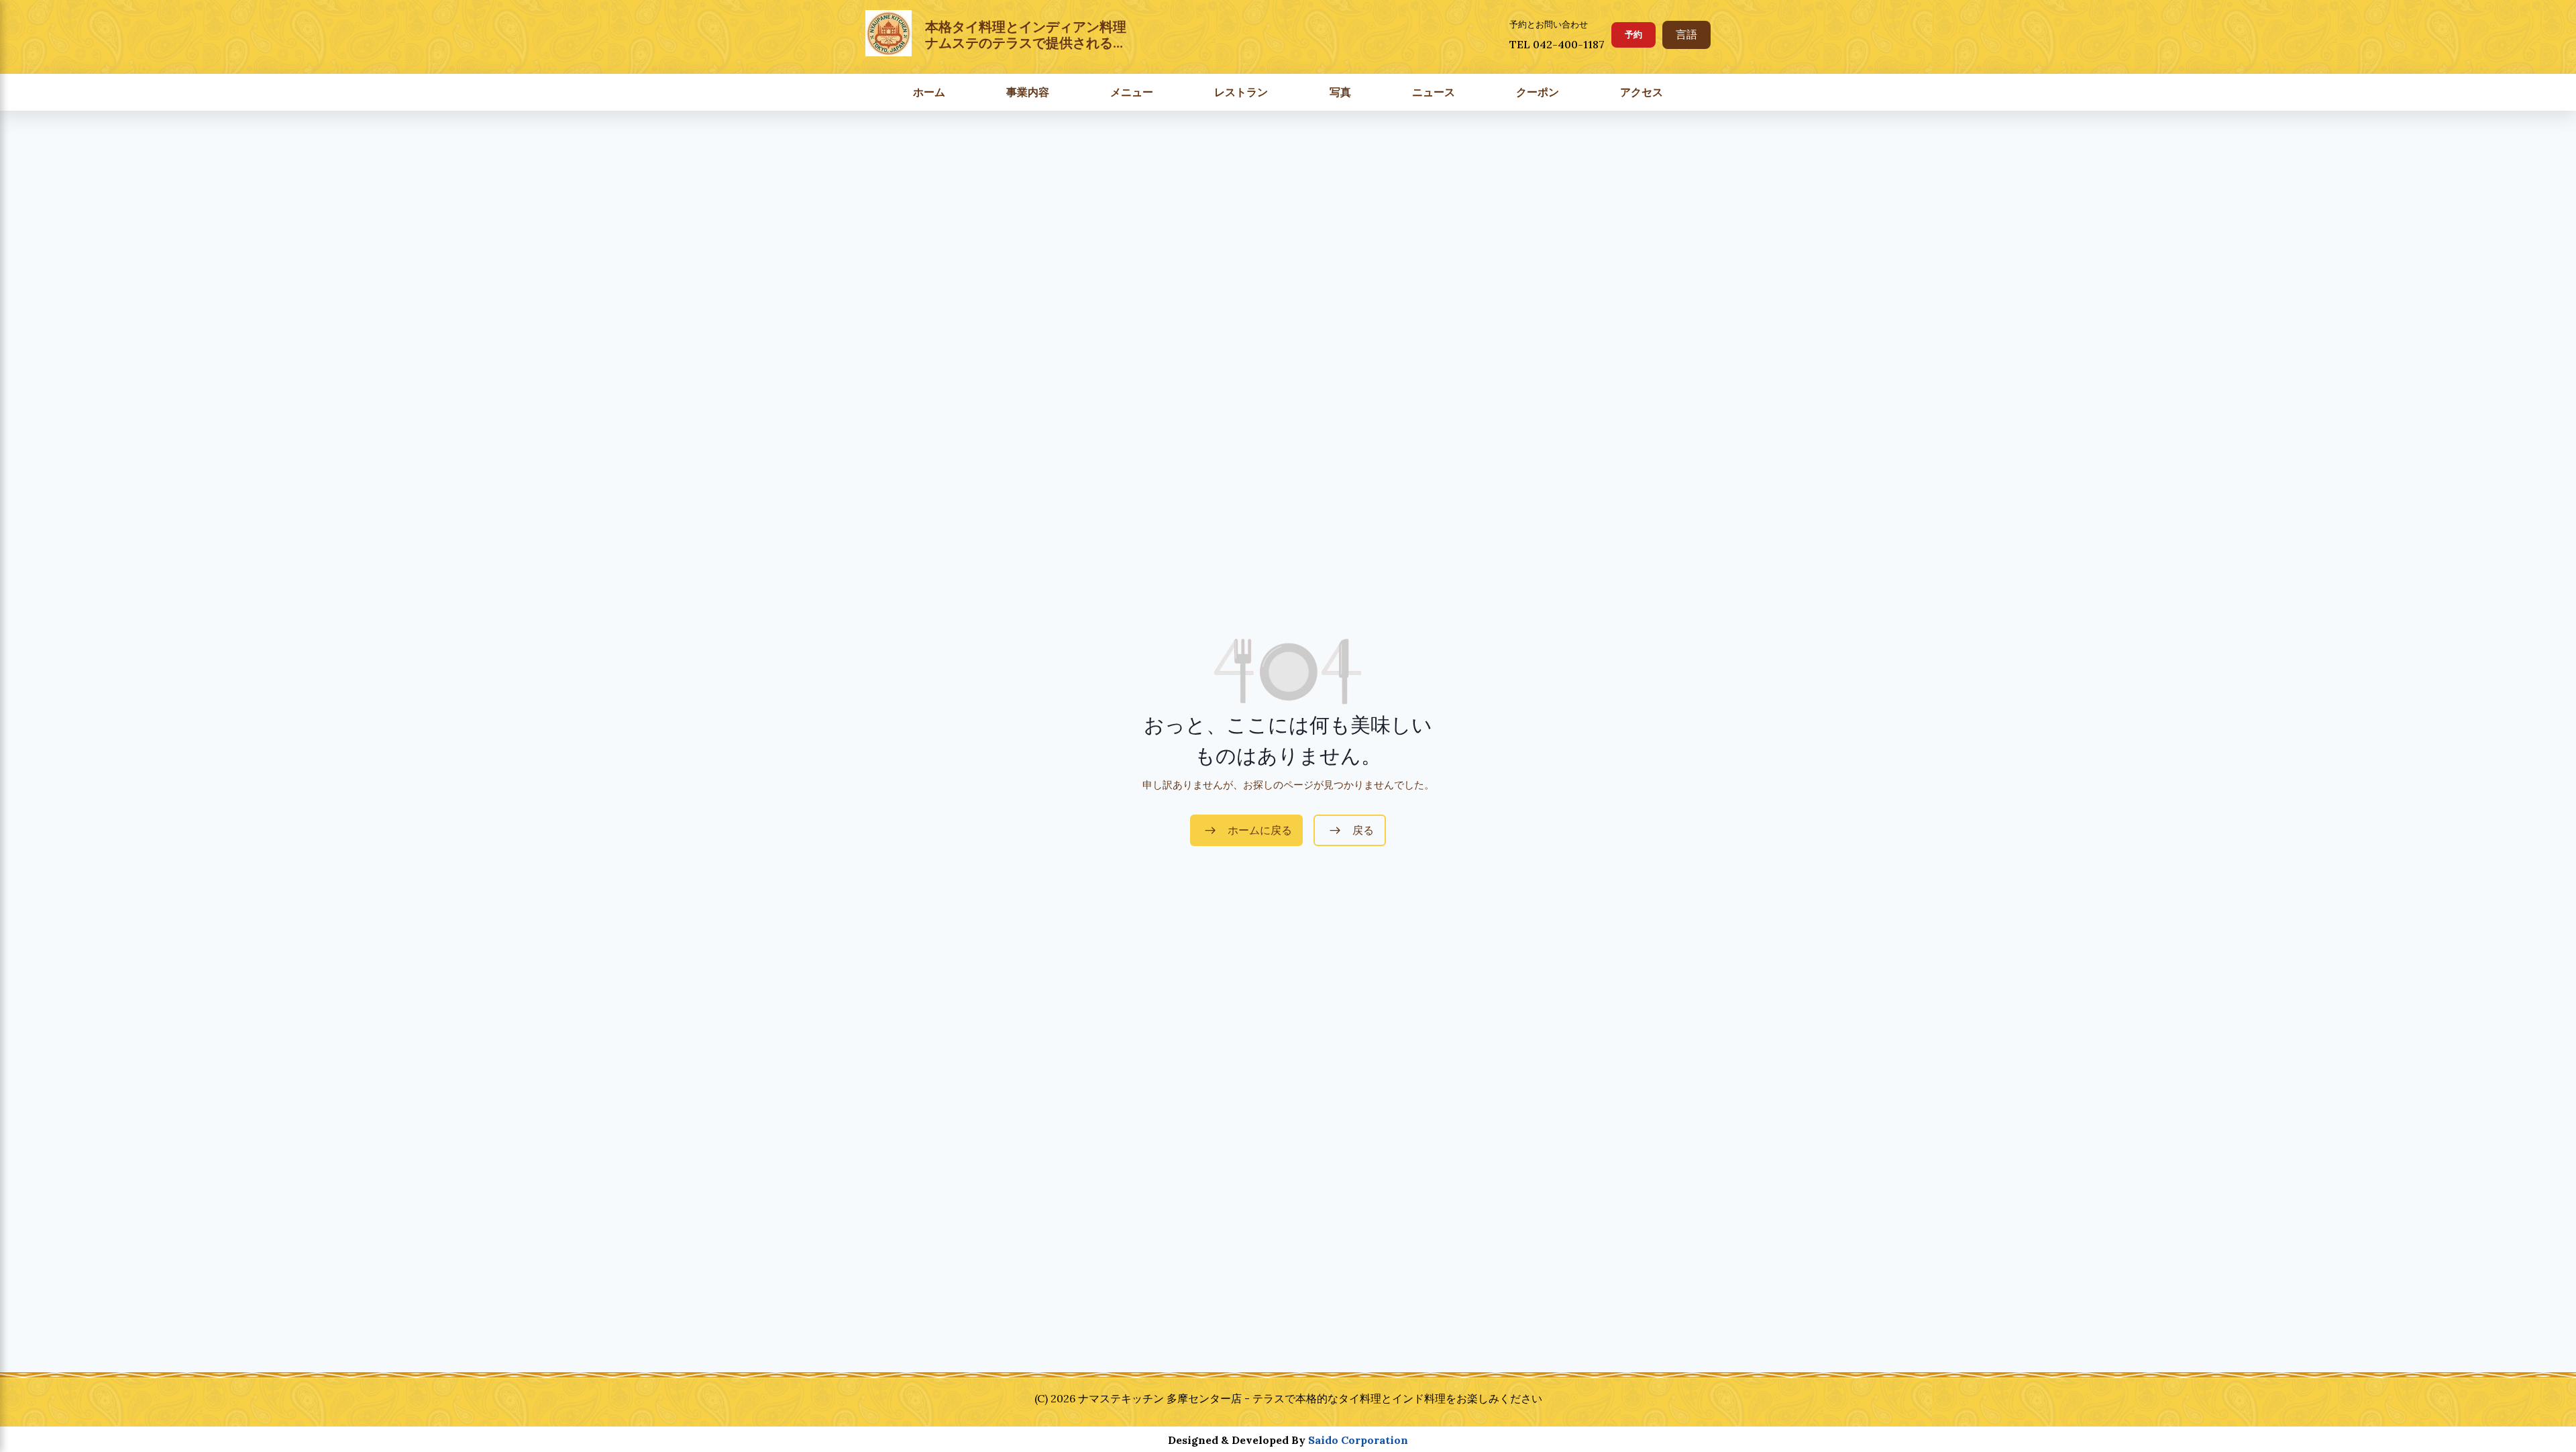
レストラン (1241, 92)
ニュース (1434, 92)
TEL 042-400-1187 (1557, 44)
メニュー (1132, 92)
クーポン (1538, 92)
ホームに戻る (1260, 830)
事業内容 (1028, 92)
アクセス (1642, 92)
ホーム (929, 92)
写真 (1340, 92)
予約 (1633, 35)
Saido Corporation (1358, 1440)
